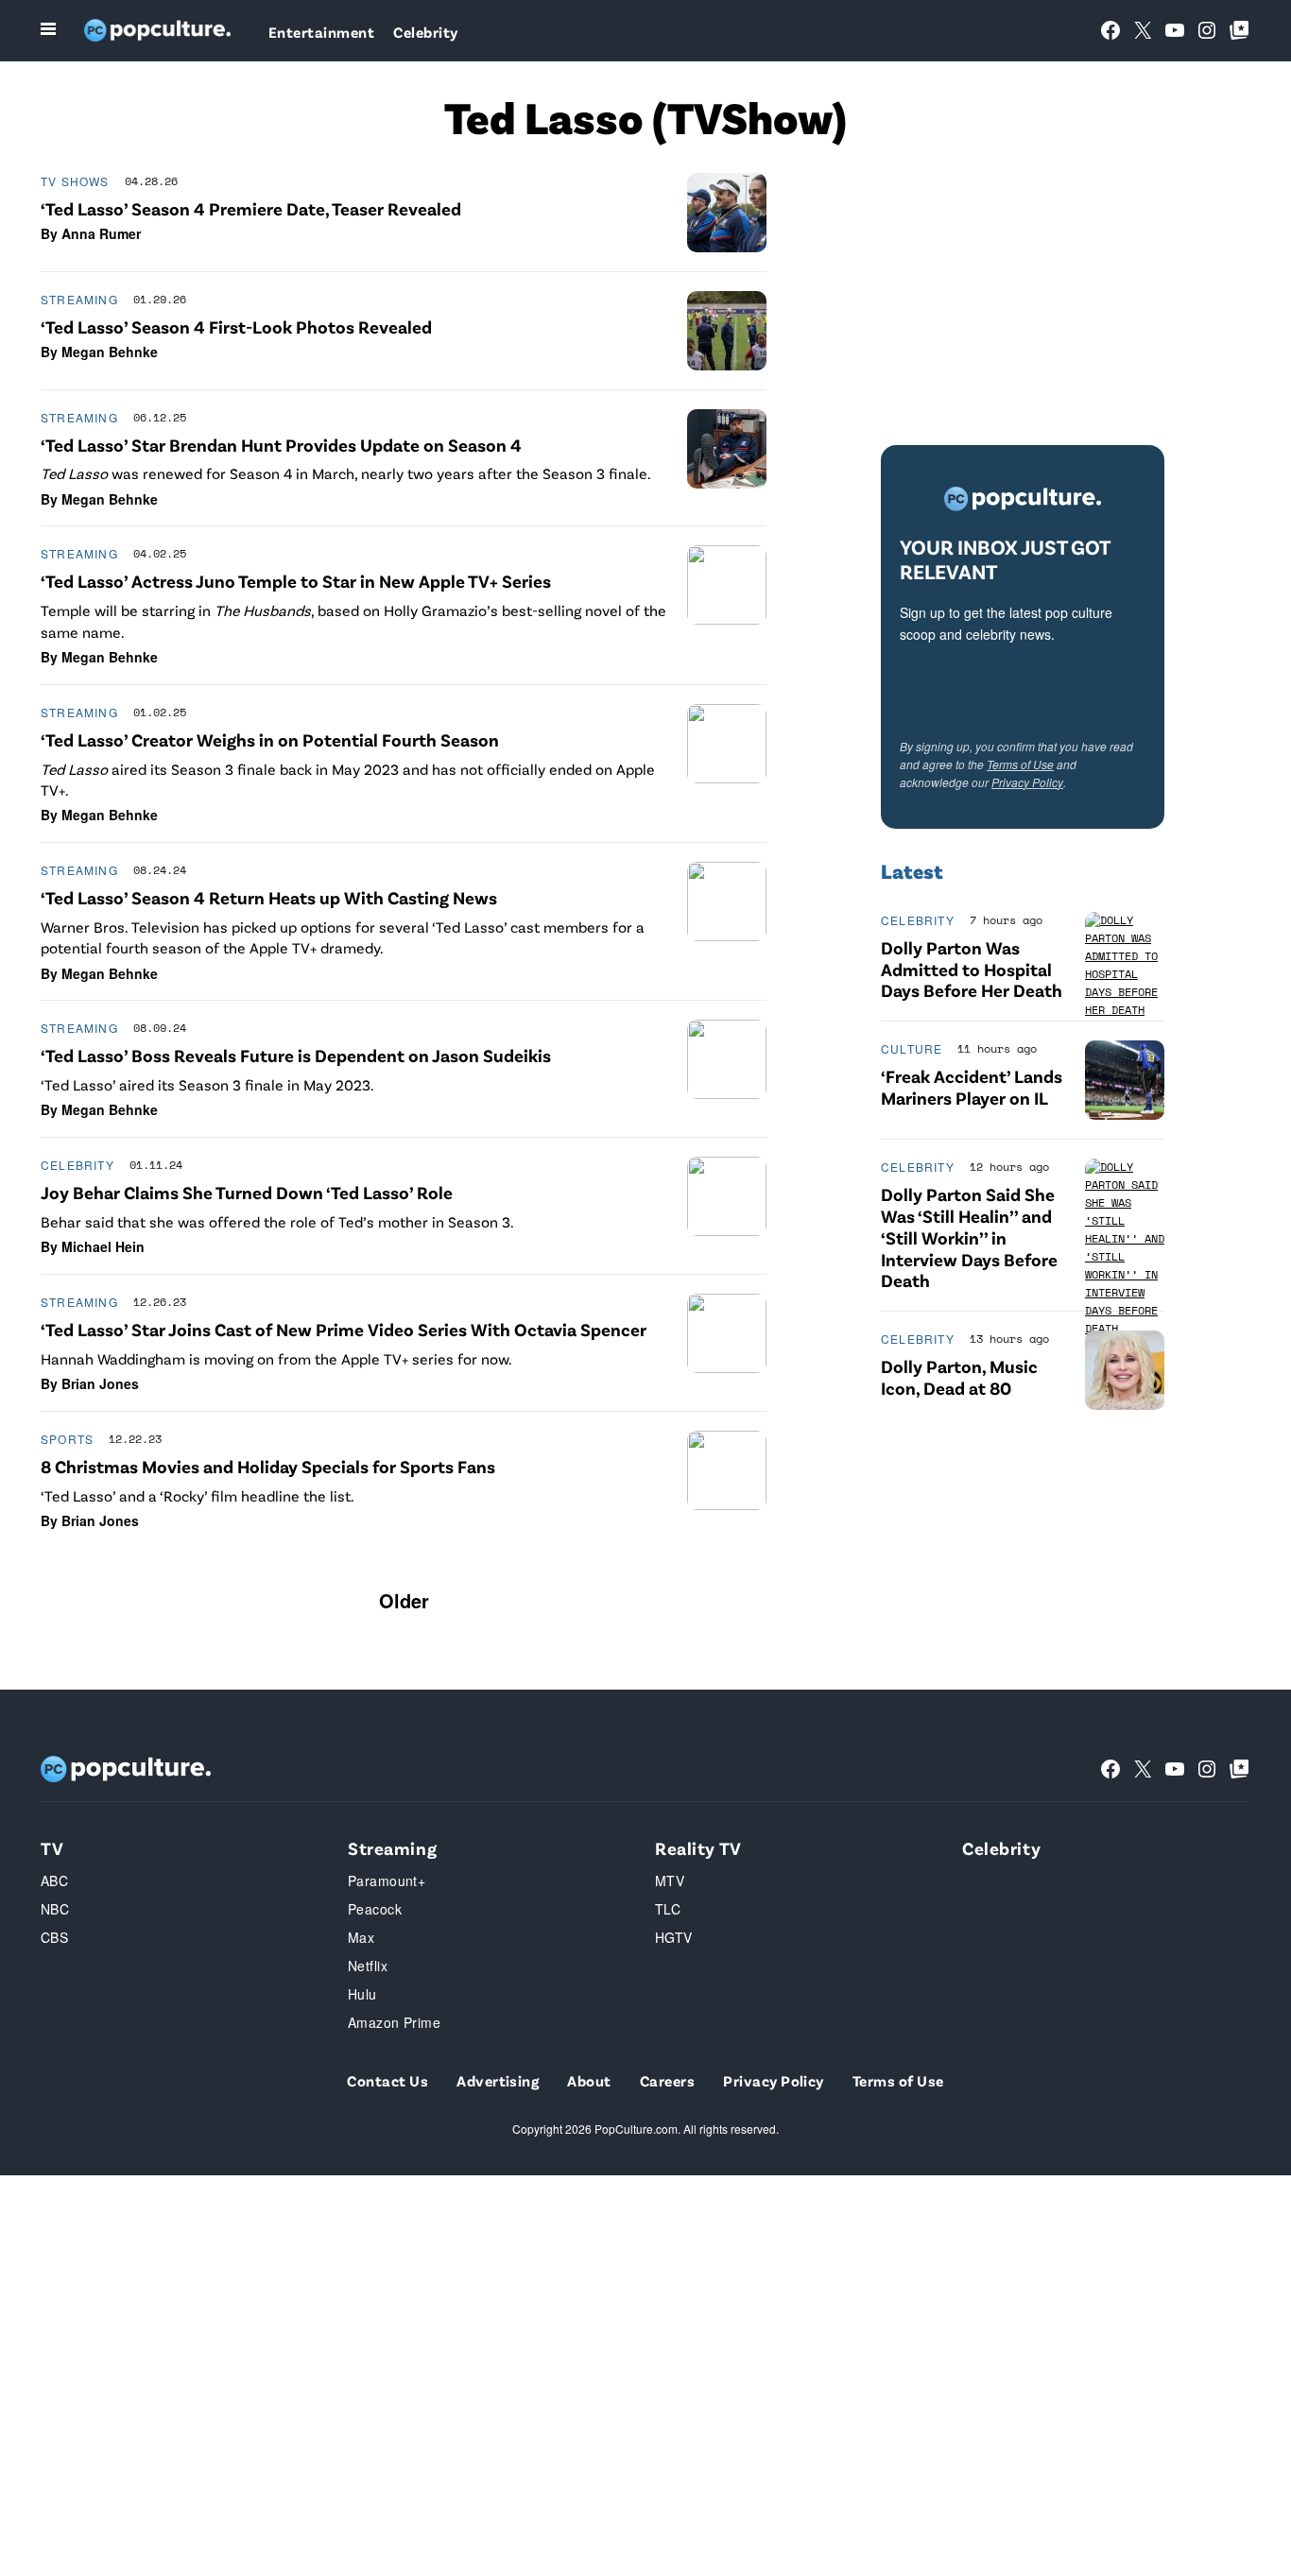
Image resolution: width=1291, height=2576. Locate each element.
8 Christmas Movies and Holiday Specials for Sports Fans (268, 1466)
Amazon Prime (394, 2022)
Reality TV (698, 1848)
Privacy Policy (1027, 782)
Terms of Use (1020, 764)
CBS (54, 1937)
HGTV (674, 1937)
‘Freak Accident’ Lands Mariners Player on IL (972, 1087)
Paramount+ (387, 1880)
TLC (668, 1909)
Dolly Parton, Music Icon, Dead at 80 (959, 1377)
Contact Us (387, 2080)
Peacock (375, 1909)
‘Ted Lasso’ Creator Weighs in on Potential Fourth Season (270, 739)
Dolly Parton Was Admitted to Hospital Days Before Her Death (972, 969)
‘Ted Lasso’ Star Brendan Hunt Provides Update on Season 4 (281, 445)
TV (52, 1848)
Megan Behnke (110, 352)
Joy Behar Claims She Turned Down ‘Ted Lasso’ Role (247, 1192)
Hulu (362, 1994)
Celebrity (425, 32)
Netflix (368, 1966)
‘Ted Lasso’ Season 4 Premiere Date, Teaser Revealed (251, 208)
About (589, 2080)
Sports (67, 1439)
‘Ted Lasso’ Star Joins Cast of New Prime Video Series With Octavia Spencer (344, 1329)
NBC (55, 1909)
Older (404, 1600)
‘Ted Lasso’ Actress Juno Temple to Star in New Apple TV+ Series (296, 581)
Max (361, 1937)
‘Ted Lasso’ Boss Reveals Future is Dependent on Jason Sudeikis (296, 1055)
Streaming (79, 299)
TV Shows (75, 181)
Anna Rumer (101, 233)
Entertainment (321, 32)
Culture (912, 1048)
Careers (667, 2080)
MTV (670, 1880)
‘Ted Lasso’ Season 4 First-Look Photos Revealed (236, 326)
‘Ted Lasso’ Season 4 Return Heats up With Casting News (269, 897)
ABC (54, 1880)
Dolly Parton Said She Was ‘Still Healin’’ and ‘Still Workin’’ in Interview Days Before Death (969, 1237)
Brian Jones (100, 1383)
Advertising (498, 2080)
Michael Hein (103, 1246)
